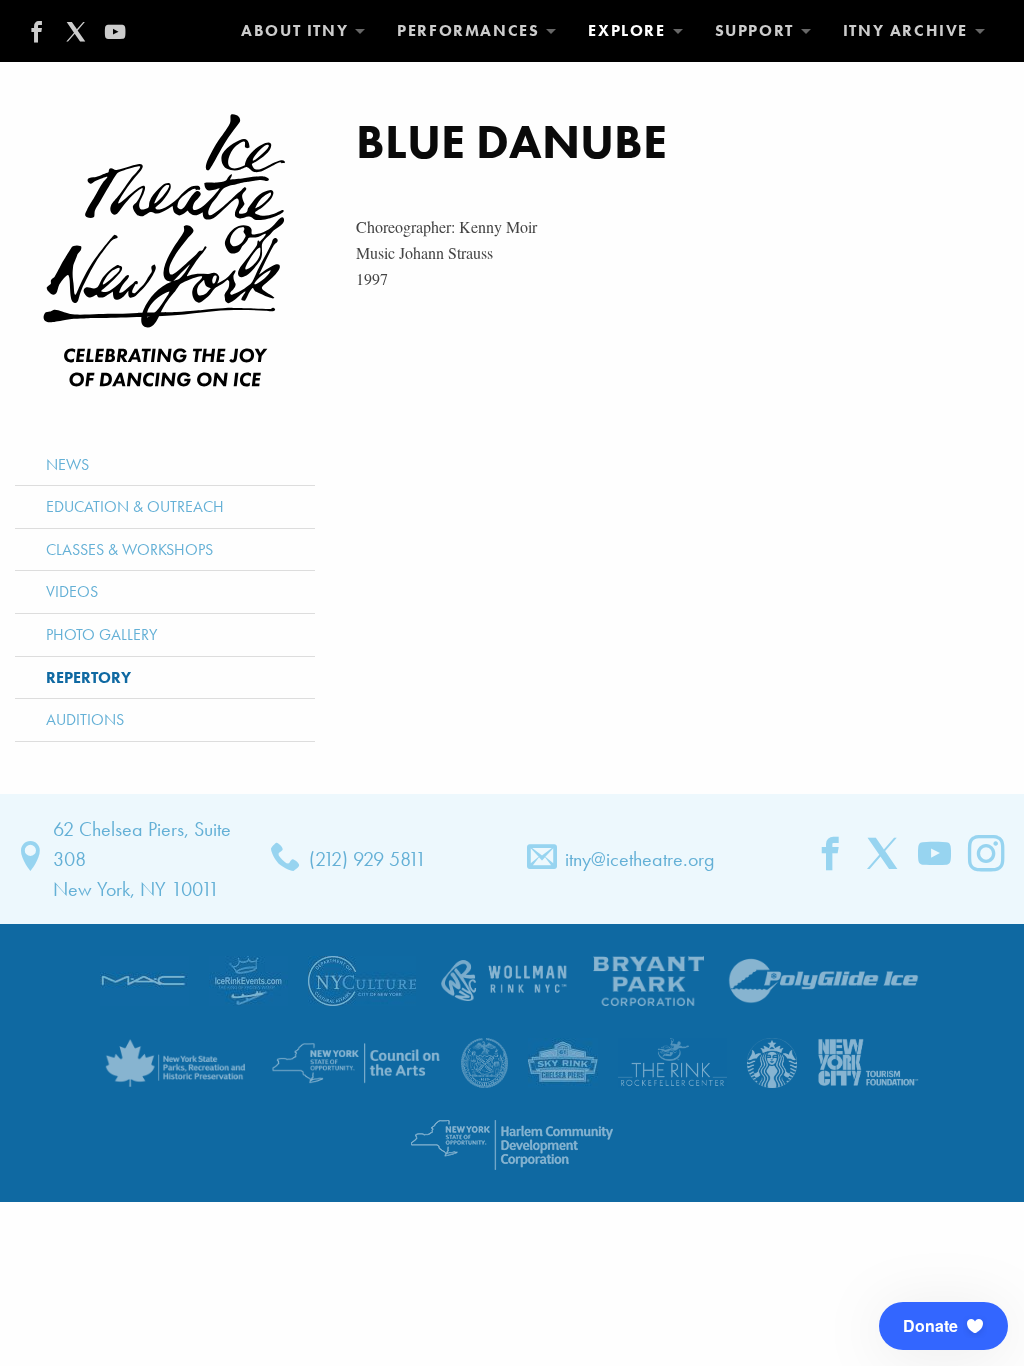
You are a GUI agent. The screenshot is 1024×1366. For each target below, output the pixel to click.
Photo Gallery (101, 634)
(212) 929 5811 (367, 859)
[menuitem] (303, 31)
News (67, 464)
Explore (626, 30)
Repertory (88, 677)
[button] (943, 1326)
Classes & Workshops (129, 549)
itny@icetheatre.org (640, 859)
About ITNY (294, 30)
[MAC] (144, 978)
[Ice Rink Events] (248, 978)
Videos (72, 591)
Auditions (85, 719)
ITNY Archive (905, 30)
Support (754, 30)
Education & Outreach (135, 506)
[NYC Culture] (362, 978)
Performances (468, 30)
